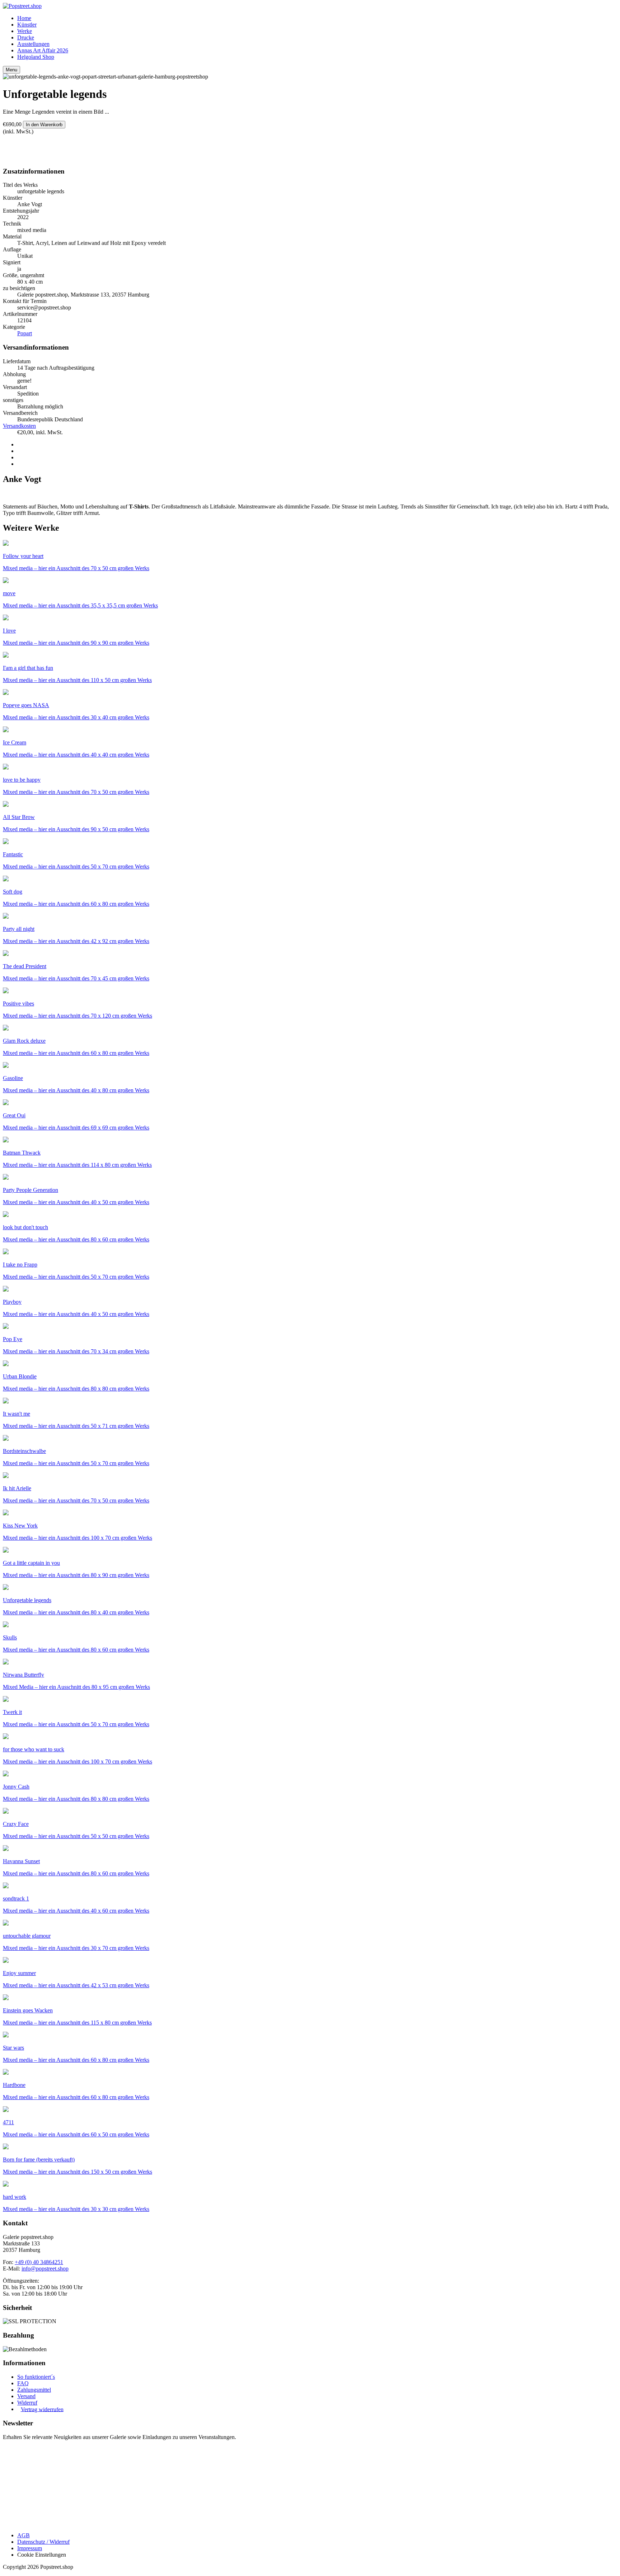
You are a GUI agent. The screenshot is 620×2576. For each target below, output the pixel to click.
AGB (24, 2535)
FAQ (23, 2383)
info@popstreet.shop (45, 2269)
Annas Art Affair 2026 (43, 50)
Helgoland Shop (36, 57)
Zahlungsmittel (34, 2390)
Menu (11, 70)
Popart (25, 333)
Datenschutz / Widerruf (43, 2542)
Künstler (27, 25)
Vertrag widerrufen (42, 2409)
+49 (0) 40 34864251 (39, 2262)
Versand (26, 2396)
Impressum (30, 2548)
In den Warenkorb (44, 125)
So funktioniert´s (36, 2377)
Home (24, 18)
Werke (25, 31)
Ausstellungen (33, 44)
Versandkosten (19, 426)
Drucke (26, 37)
